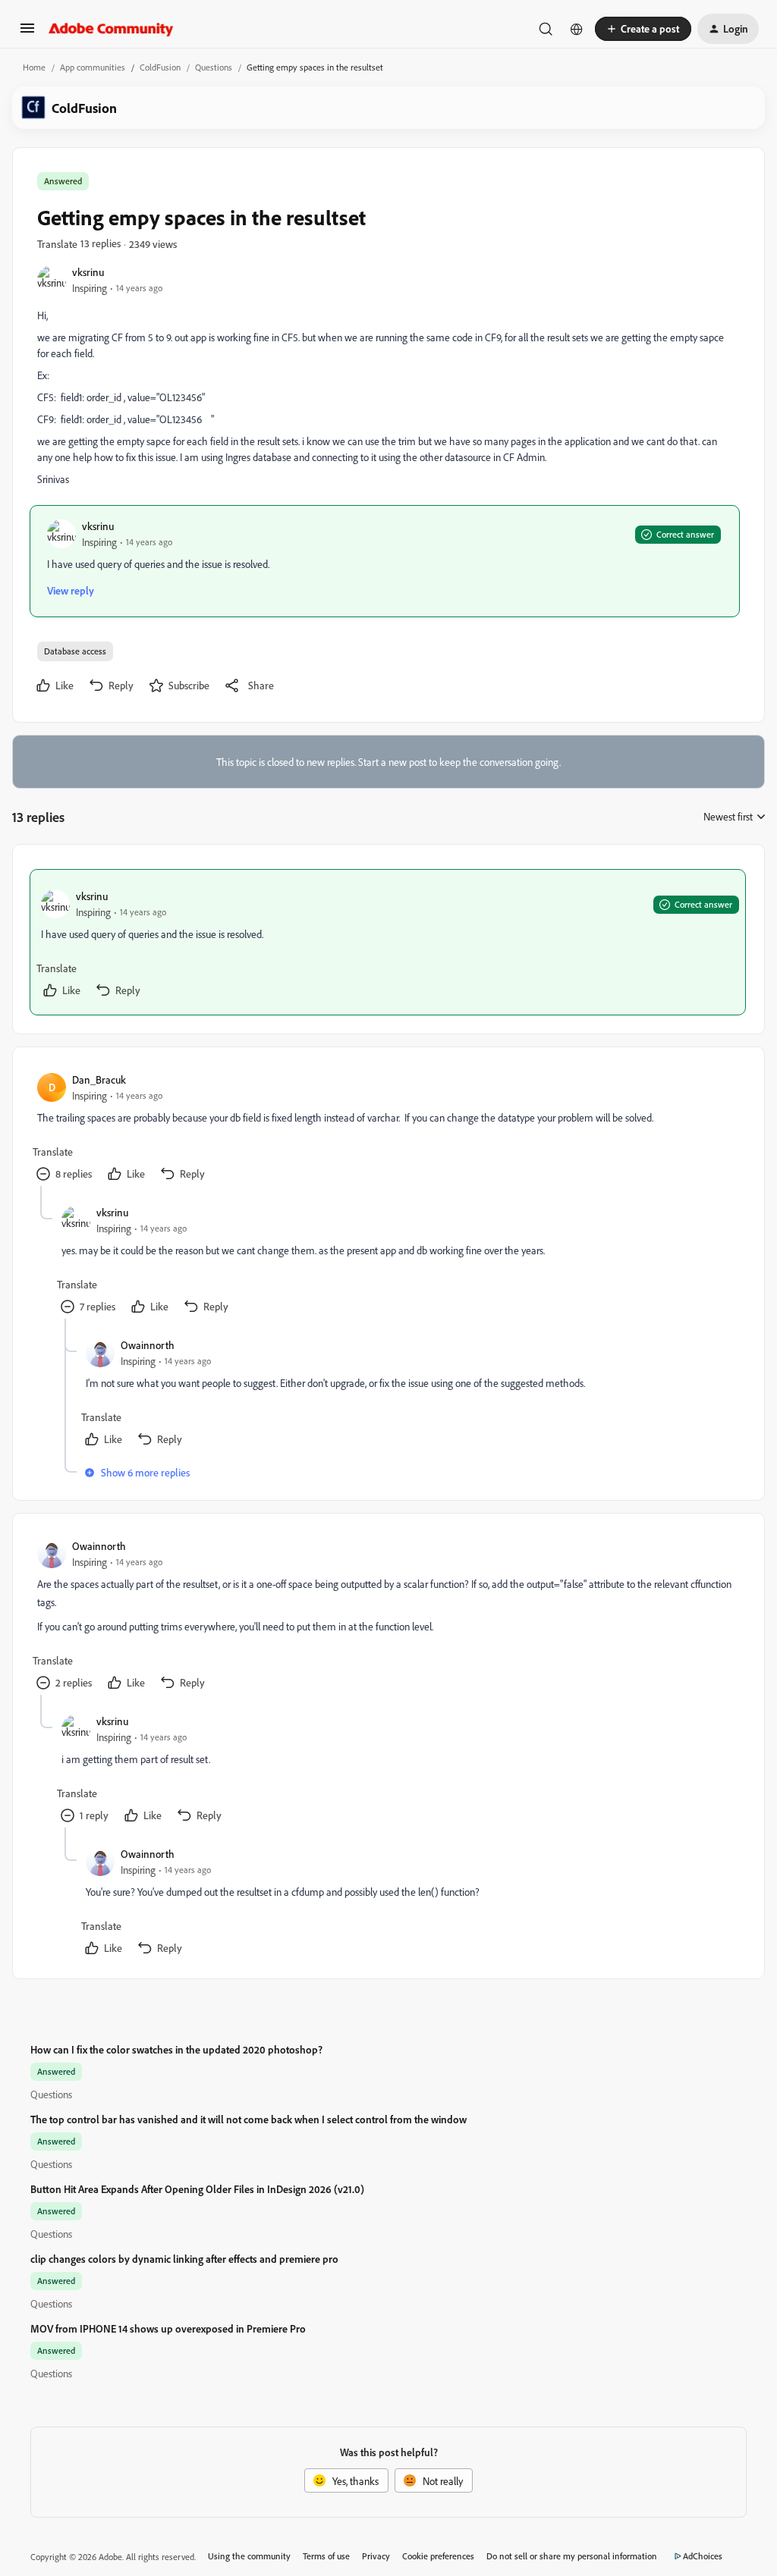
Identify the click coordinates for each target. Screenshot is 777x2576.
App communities (93, 67)
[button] (27, 33)
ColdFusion (160, 67)
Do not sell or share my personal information (572, 2556)
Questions (214, 67)
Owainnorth (148, 1345)
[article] (388, 942)
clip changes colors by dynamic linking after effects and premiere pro (184, 2259)
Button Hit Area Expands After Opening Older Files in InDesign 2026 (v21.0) (197, 2189)
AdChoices (703, 2556)
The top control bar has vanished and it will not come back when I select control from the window (249, 2119)
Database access (75, 651)
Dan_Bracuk (99, 1079)
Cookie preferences (438, 2556)
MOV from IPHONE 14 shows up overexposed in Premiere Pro (168, 2328)
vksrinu (88, 272)
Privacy (376, 2556)
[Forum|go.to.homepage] (111, 29)
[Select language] (577, 29)
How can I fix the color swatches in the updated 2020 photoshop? (176, 2049)
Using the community (249, 2556)
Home (34, 67)
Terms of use (326, 2556)
